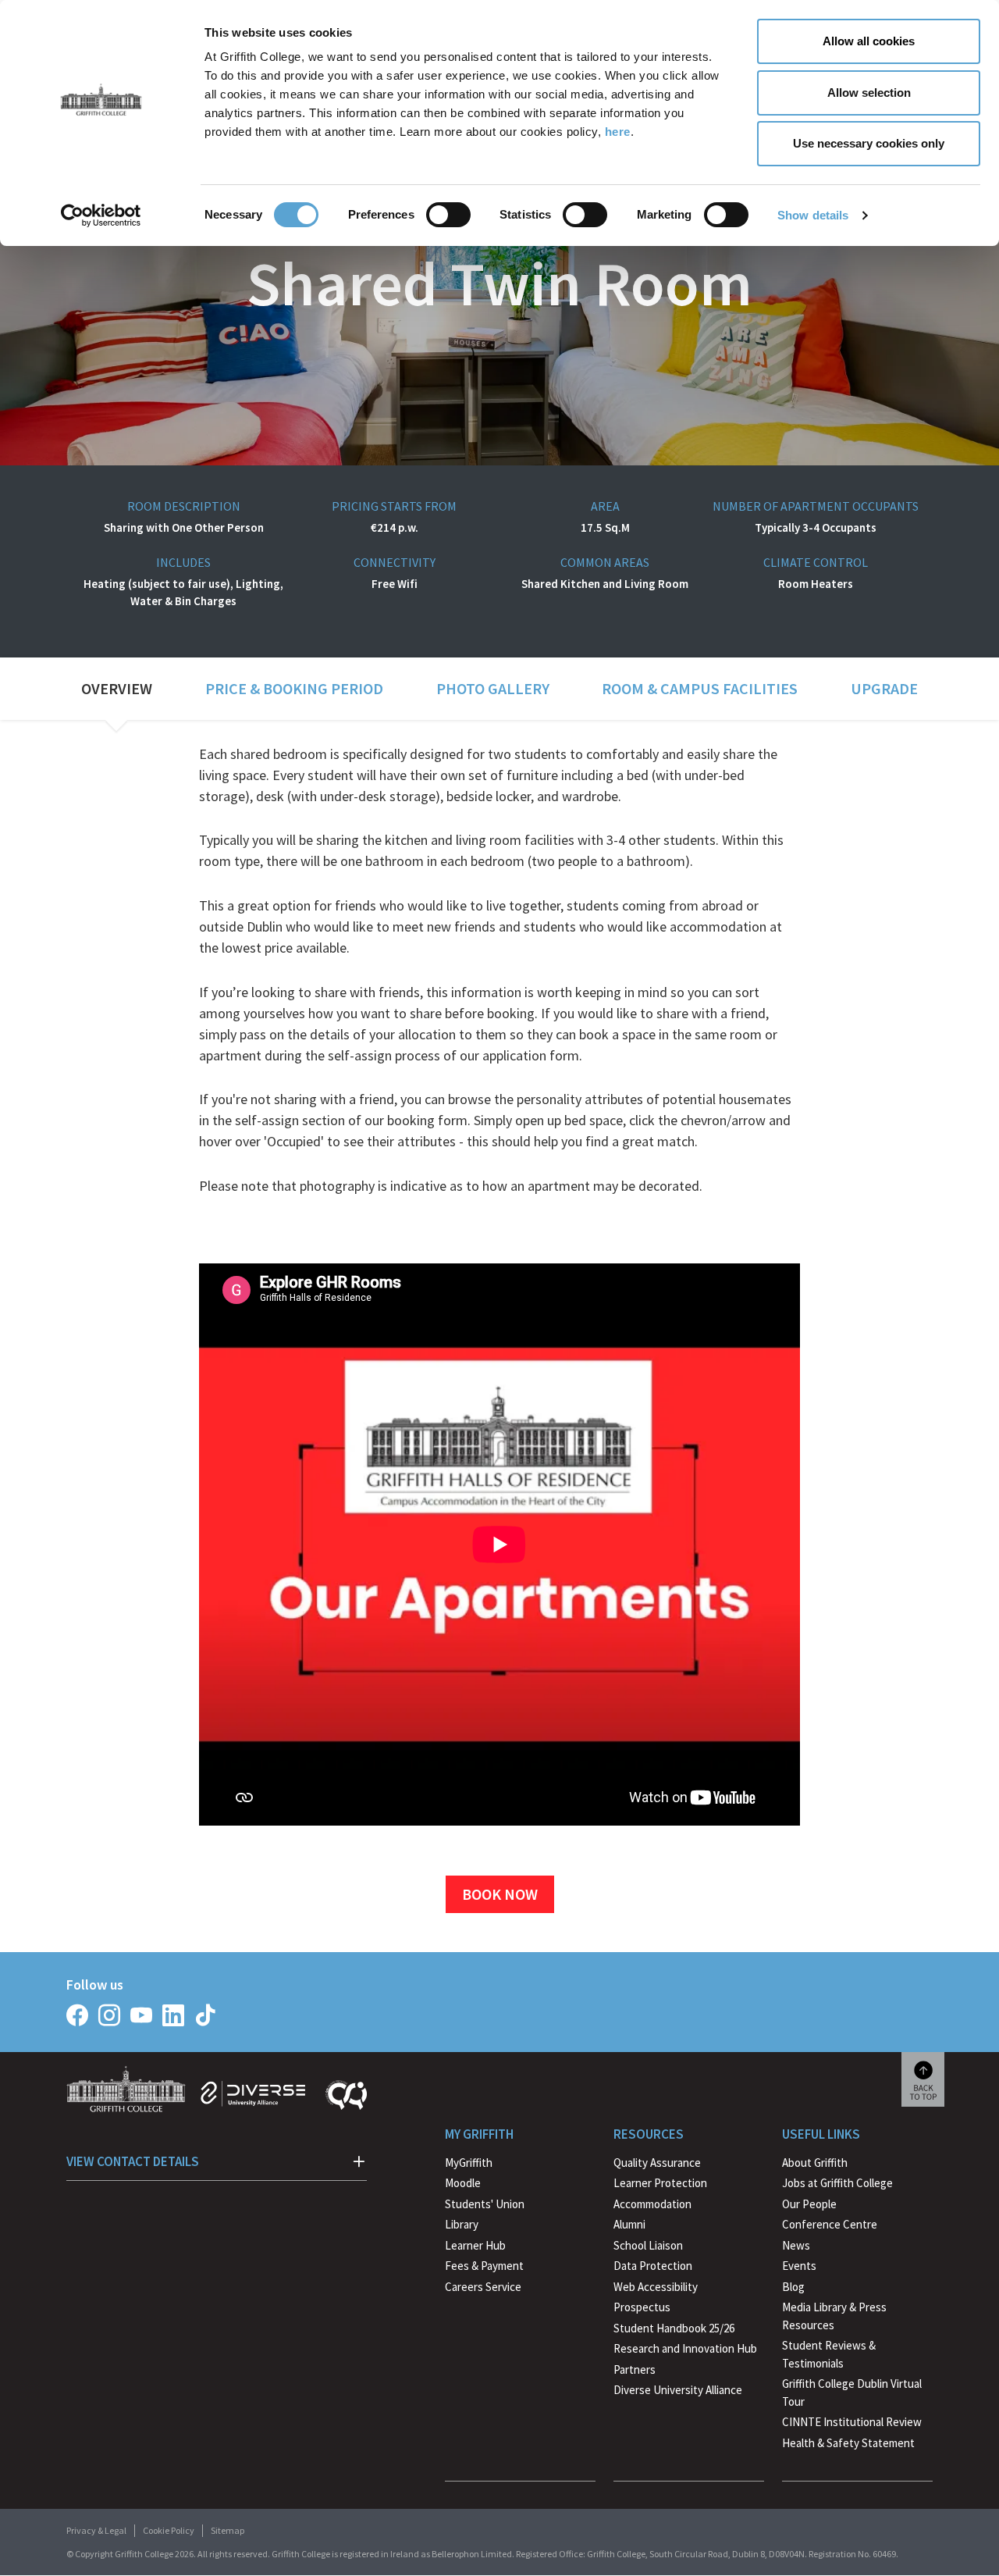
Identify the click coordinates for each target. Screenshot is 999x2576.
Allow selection (869, 93)
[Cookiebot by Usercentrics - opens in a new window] (101, 216)
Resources (649, 2134)
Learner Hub (475, 2245)
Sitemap (228, 2530)
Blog (793, 2287)
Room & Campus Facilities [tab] (700, 688)
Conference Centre (830, 2224)
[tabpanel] (499, 1329)
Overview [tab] (117, 688)
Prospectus (642, 2307)
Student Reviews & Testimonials (829, 2354)
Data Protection (653, 2266)
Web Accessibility (656, 2287)
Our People (809, 2204)
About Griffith (815, 2163)
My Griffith (479, 2134)
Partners (635, 2369)
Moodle (463, 2183)
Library (462, 2224)
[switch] (448, 215)
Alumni (629, 2224)
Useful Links (821, 2134)
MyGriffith (469, 2163)
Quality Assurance (657, 2163)
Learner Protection (660, 2183)
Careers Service (483, 2287)
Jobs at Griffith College (837, 2183)
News (796, 2245)
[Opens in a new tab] (77, 2015)
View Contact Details (133, 2161)
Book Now (500, 1894)
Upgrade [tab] (884, 688)
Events (799, 2266)
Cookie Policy (169, 2530)
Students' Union (485, 2204)
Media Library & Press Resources (834, 2316)
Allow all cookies (869, 41)
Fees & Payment (484, 2266)
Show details (813, 215)
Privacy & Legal (96, 2530)
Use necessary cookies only (869, 143)
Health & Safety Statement (848, 2445)
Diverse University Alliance (678, 2390)
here (618, 132)
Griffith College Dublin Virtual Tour (852, 2393)
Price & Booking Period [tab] (294, 688)
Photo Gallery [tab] (493, 688)
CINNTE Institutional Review (852, 2422)
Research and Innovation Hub (685, 2348)
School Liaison (648, 2245)
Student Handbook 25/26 (674, 2328)
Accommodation (652, 2204)
